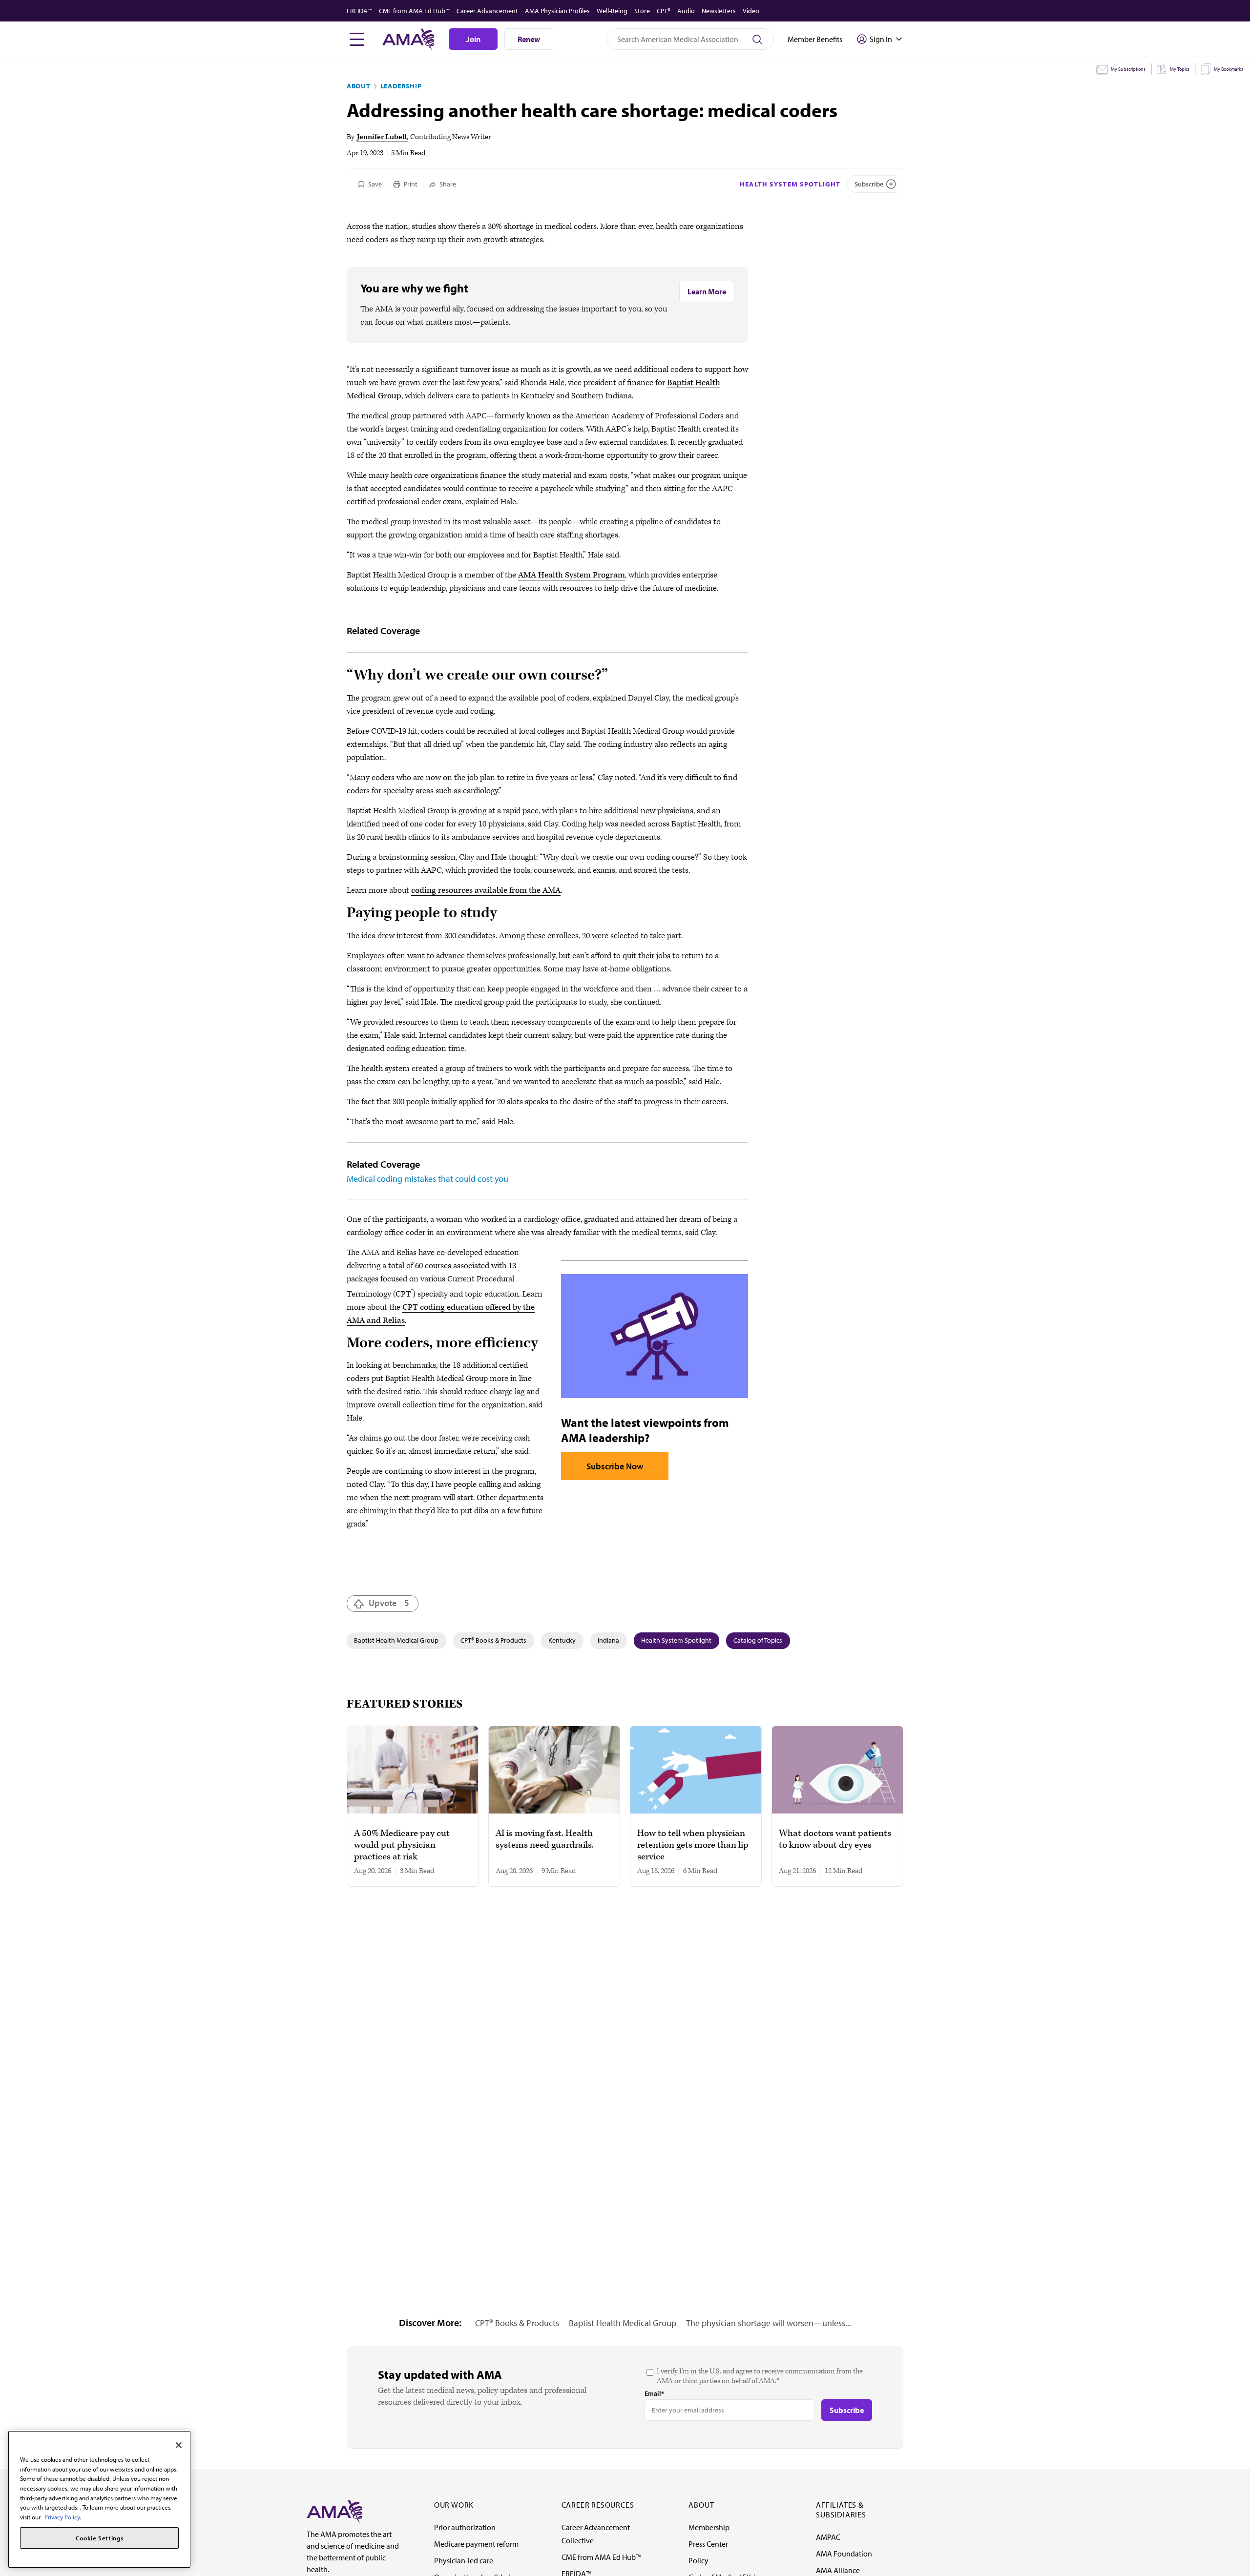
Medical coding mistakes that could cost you (427, 1179)
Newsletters (719, 11)
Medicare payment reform (476, 2544)
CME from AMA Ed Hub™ (414, 11)
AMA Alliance (838, 2570)
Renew (529, 39)
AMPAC (828, 2537)
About (359, 86)
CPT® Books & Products (493, 1640)
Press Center (708, 2544)
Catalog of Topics (758, 1640)
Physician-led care (464, 2560)
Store (642, 11)
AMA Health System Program (572, 575)
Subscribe (869, 184)
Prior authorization (465, 2527)
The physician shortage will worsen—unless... (769, 2323)
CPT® (664, 11)
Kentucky (562, 1640)
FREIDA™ (359, 11)
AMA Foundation (844, 2554)
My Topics (1180, 69)
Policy (698, 2560)
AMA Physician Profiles (557, 11)
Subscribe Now (615, 1466)
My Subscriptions (1128, 69)
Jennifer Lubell (382, 137)
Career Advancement (487, 11)
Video (751, 11)
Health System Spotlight (790, 184)
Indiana (608, 1640)
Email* (654, 2393)
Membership (709, 2527)
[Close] (179, 2445)
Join (473, 39)
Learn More (707, 291)
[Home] (334, 2511)
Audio (686, 11)
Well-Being (612, 11)
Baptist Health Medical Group (396, 1640)
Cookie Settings (100, 2538)
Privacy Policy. (63, 2517)
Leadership (401, 86)
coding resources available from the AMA (486, 890)
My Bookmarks (1229, 69)
